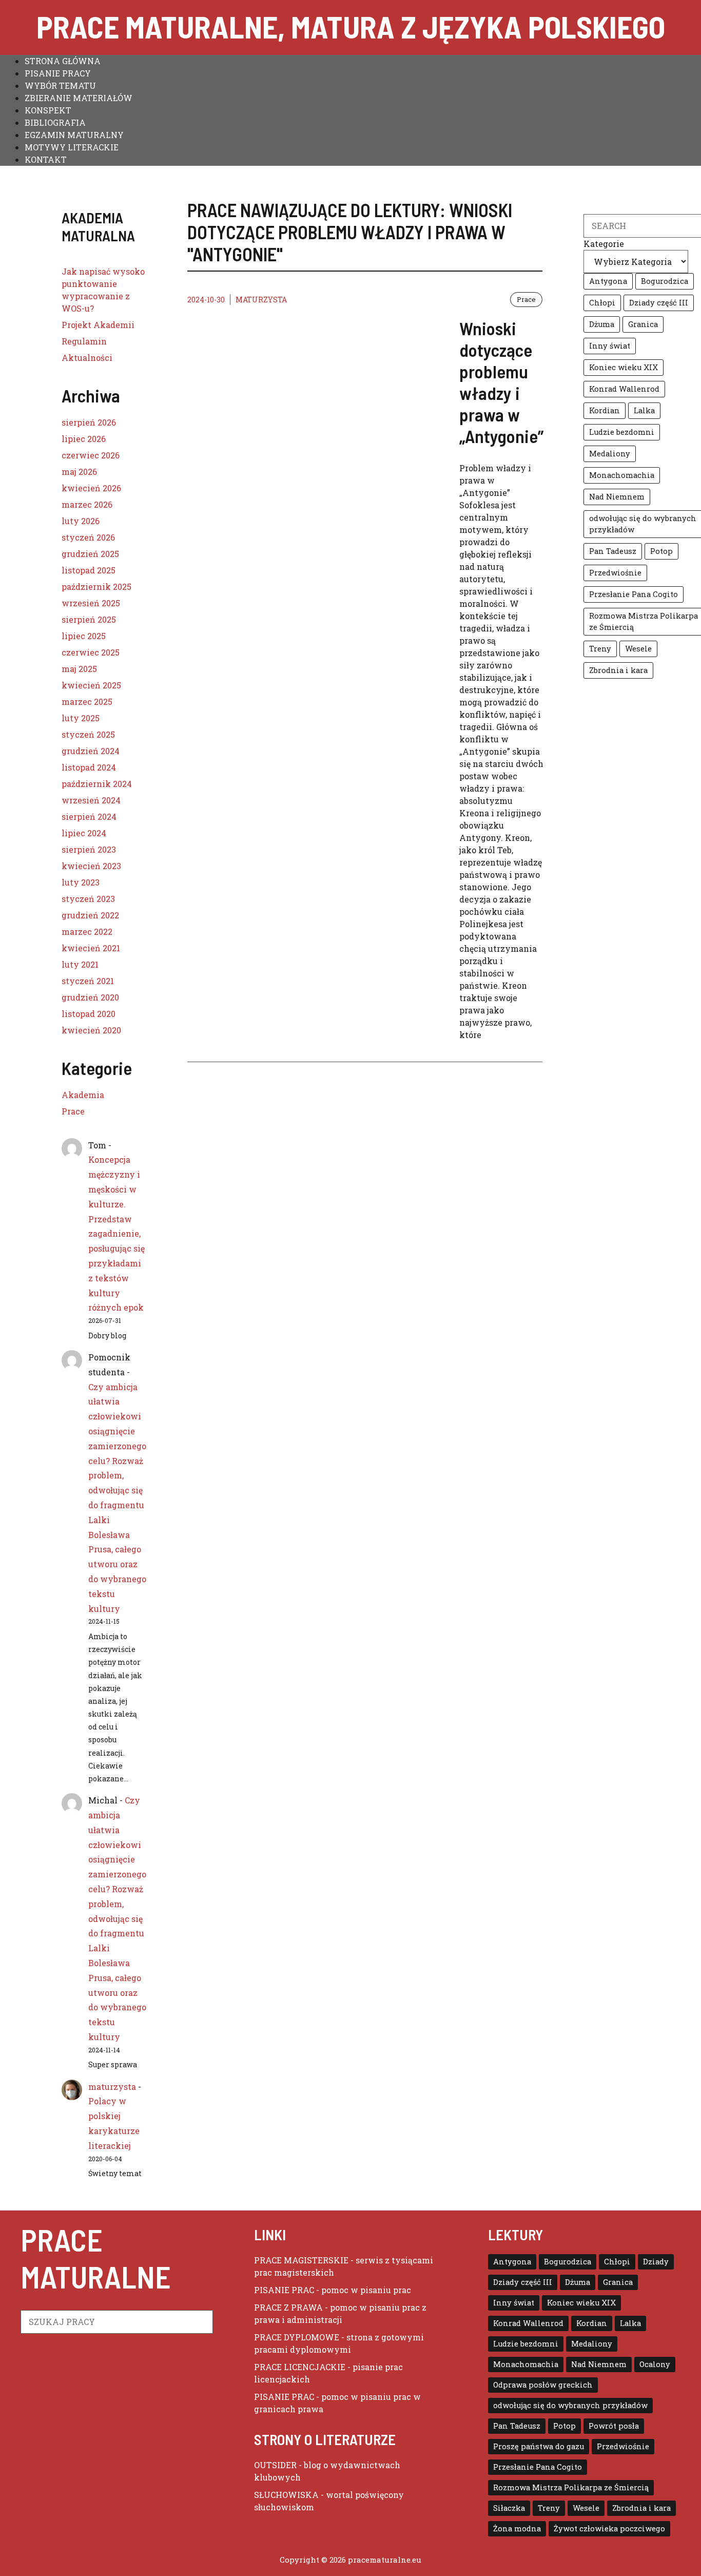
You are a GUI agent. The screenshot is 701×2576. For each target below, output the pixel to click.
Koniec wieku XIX (624, 367)
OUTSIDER (275, 2465)
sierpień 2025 (89, 619)
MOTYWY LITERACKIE (72, 147)
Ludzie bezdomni (622, 432)
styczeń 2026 (88, 537)
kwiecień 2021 (91, 948)
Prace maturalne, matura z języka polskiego (351, 26)
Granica (643, 324)
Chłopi (602, 303)
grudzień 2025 (90, 554)
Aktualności (87, 358)
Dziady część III (659, 303)
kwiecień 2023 (91, 866)
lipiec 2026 (84, 439)
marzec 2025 (87, 701)
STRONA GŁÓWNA (63, 61)
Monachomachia (622, 475)
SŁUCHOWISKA (286, 2495)
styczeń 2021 (88, 981)
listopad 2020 (89, 1014)
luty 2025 (81, 718)
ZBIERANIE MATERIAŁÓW (79, 98)
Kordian (605, 410)
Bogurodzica (665, 281)
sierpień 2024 (89, 816)
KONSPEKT (48, 110)
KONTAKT (46, 159)
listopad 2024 (89, 767)
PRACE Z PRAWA (288, 2307)
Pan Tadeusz (613, 551)
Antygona (608, 281)
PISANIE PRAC (284, 2290)
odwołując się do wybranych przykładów (570, 2405)
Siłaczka (509, 2508)
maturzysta (261, 300)
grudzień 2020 (90, 997)
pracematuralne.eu (385, 2560)
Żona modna (517, 2529)
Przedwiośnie (615, 573)
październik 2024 (97, 784)
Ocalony (655, 2364)
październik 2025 (96, 587)
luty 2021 (80, 964)
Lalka (644, 410)
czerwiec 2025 (91, 652)
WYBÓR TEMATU (60, 85)
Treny (600, 649)
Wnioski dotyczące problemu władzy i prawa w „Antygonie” (501, 382)
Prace (526, 299)
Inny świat (610, 346)
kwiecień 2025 (91, 685)
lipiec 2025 (84, 636)
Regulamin (84, 341)
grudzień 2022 (90, 915)
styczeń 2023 (88, 899)
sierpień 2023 (89, 849)
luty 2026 (81, 521)
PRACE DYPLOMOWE (297, 2337)
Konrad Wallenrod (624, 389)
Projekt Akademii (98, 325)
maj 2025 (79, 669)
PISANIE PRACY (58, 73)
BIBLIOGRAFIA (55, 122)
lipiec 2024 (84, 833)
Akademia (83, 1095)
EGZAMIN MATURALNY (74, 135)
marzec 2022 (87, 931)
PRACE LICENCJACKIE (300, 2367)
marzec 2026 (87, 504)
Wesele (638, 649)
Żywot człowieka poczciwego (609, 2529)
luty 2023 (81, 882)
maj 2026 (79, 472)
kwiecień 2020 (91, 1030)
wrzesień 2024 (91, 800)
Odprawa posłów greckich (543, 2385)
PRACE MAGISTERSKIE (301, 2260)
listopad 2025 (89, 570)
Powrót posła (614, 2426)
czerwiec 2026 (91, 455)
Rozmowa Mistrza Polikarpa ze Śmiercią (571, 2487)
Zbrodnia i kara (618, 670)
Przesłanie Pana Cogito (634, 594)
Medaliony (610, 454)
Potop (661, 551)
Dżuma (602, 324)
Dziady (656, 2262)
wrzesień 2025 (91, 603)
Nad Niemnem (617, 497)
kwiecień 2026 (91, 488)
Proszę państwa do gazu (539, 2446)
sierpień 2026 (89, 422)
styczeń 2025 (88, 734)
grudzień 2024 (91, 751)
